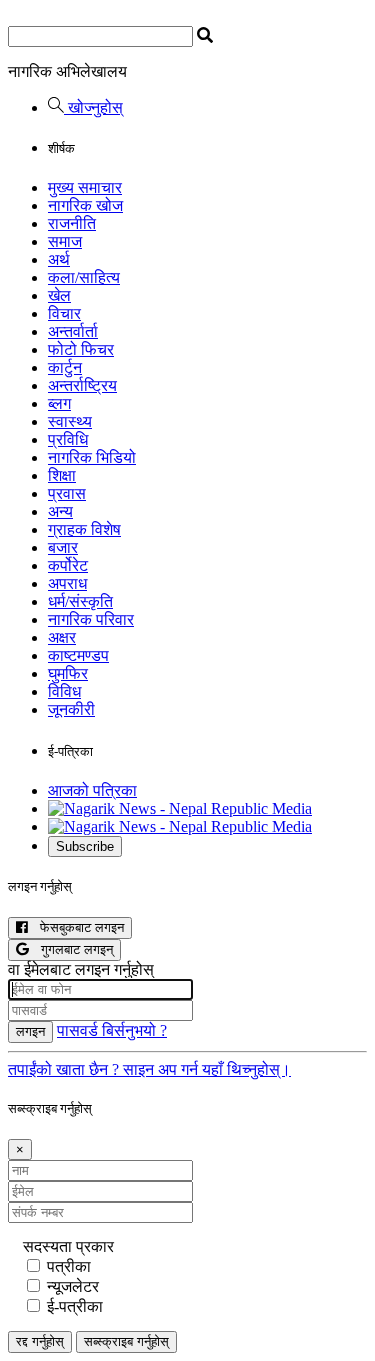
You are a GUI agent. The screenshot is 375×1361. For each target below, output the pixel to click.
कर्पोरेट (68, 565)
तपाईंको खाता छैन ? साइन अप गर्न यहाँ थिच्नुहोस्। (149, 1069)
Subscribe (85, 846)
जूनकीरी (71, 709)
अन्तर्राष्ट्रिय (82, 385)
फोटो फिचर (81, 349)
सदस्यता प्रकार (68, 1246)
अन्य (60, 511)
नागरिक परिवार (91, 619)
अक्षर (62, 637)
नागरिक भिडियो (92, 457)
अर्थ (59, 259)
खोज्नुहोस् (93, 107)
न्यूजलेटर (73, 1286)
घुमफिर (68, 673)
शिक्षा (62, 475)
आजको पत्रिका (92, 790)
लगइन (30, 1031)
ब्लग (59, 403)
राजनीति (72, 223)
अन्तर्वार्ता (73, 331)
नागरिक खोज (85, 205)
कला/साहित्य (84, 277)
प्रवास (67, 493)
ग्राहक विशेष (84, 529)
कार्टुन (65, 367)
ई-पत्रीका (75, 1306)
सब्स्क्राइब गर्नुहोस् (126, 1341)
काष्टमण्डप (78, 655)
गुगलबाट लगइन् (71, 949)
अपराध (67, 583)
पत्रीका (69, 1266)
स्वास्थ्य (70, 421)
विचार (64, 313)
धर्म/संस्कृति (80, 601)
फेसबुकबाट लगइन (76, 927)
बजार (63, 547)
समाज (65, 241)
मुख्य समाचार (85, 187)
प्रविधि (68, 439)
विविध (64, 691)
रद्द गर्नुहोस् (40, 1341)
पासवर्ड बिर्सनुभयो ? (112, 1030)
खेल (59, 295)
